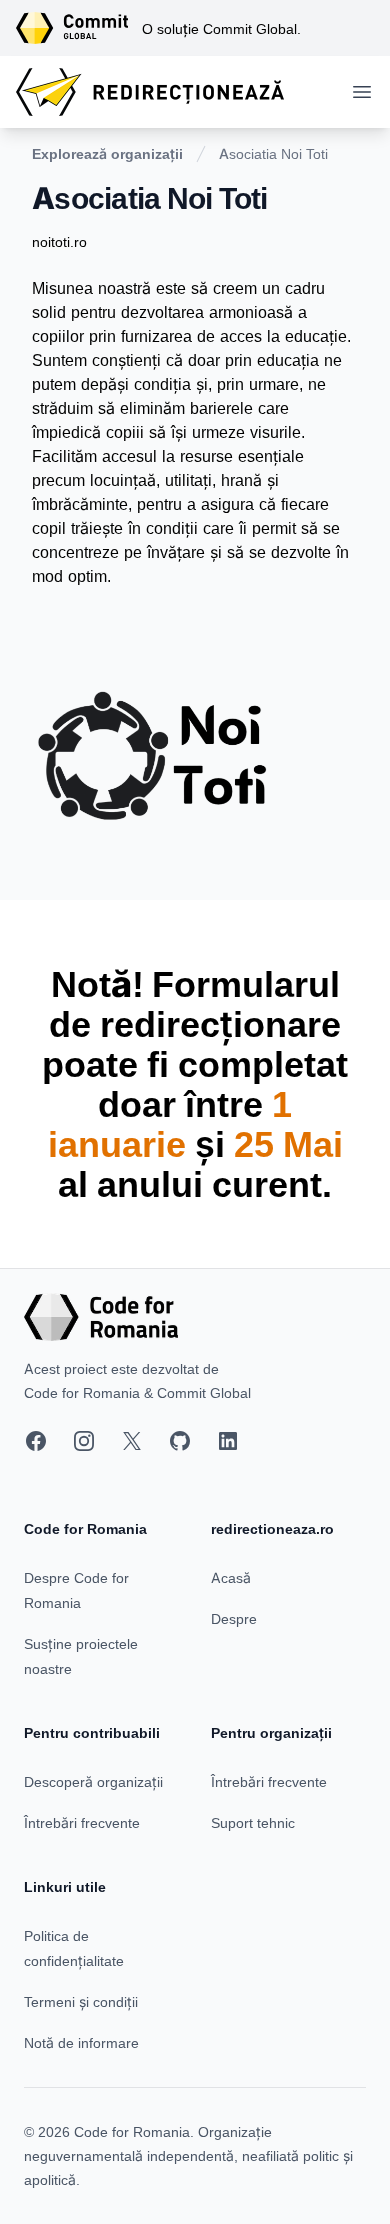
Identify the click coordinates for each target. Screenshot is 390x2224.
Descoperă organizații (93, 1781)
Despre (234, 1618)
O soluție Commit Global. (221, 28)
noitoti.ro (59, 241)
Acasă (231, 1577)
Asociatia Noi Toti (273, 153)
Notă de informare (81, 2042)
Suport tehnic (253, 1822)
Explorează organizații (107, 153)
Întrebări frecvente (82, 1822)
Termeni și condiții (81, 2001)
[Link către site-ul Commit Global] (79, 28)
